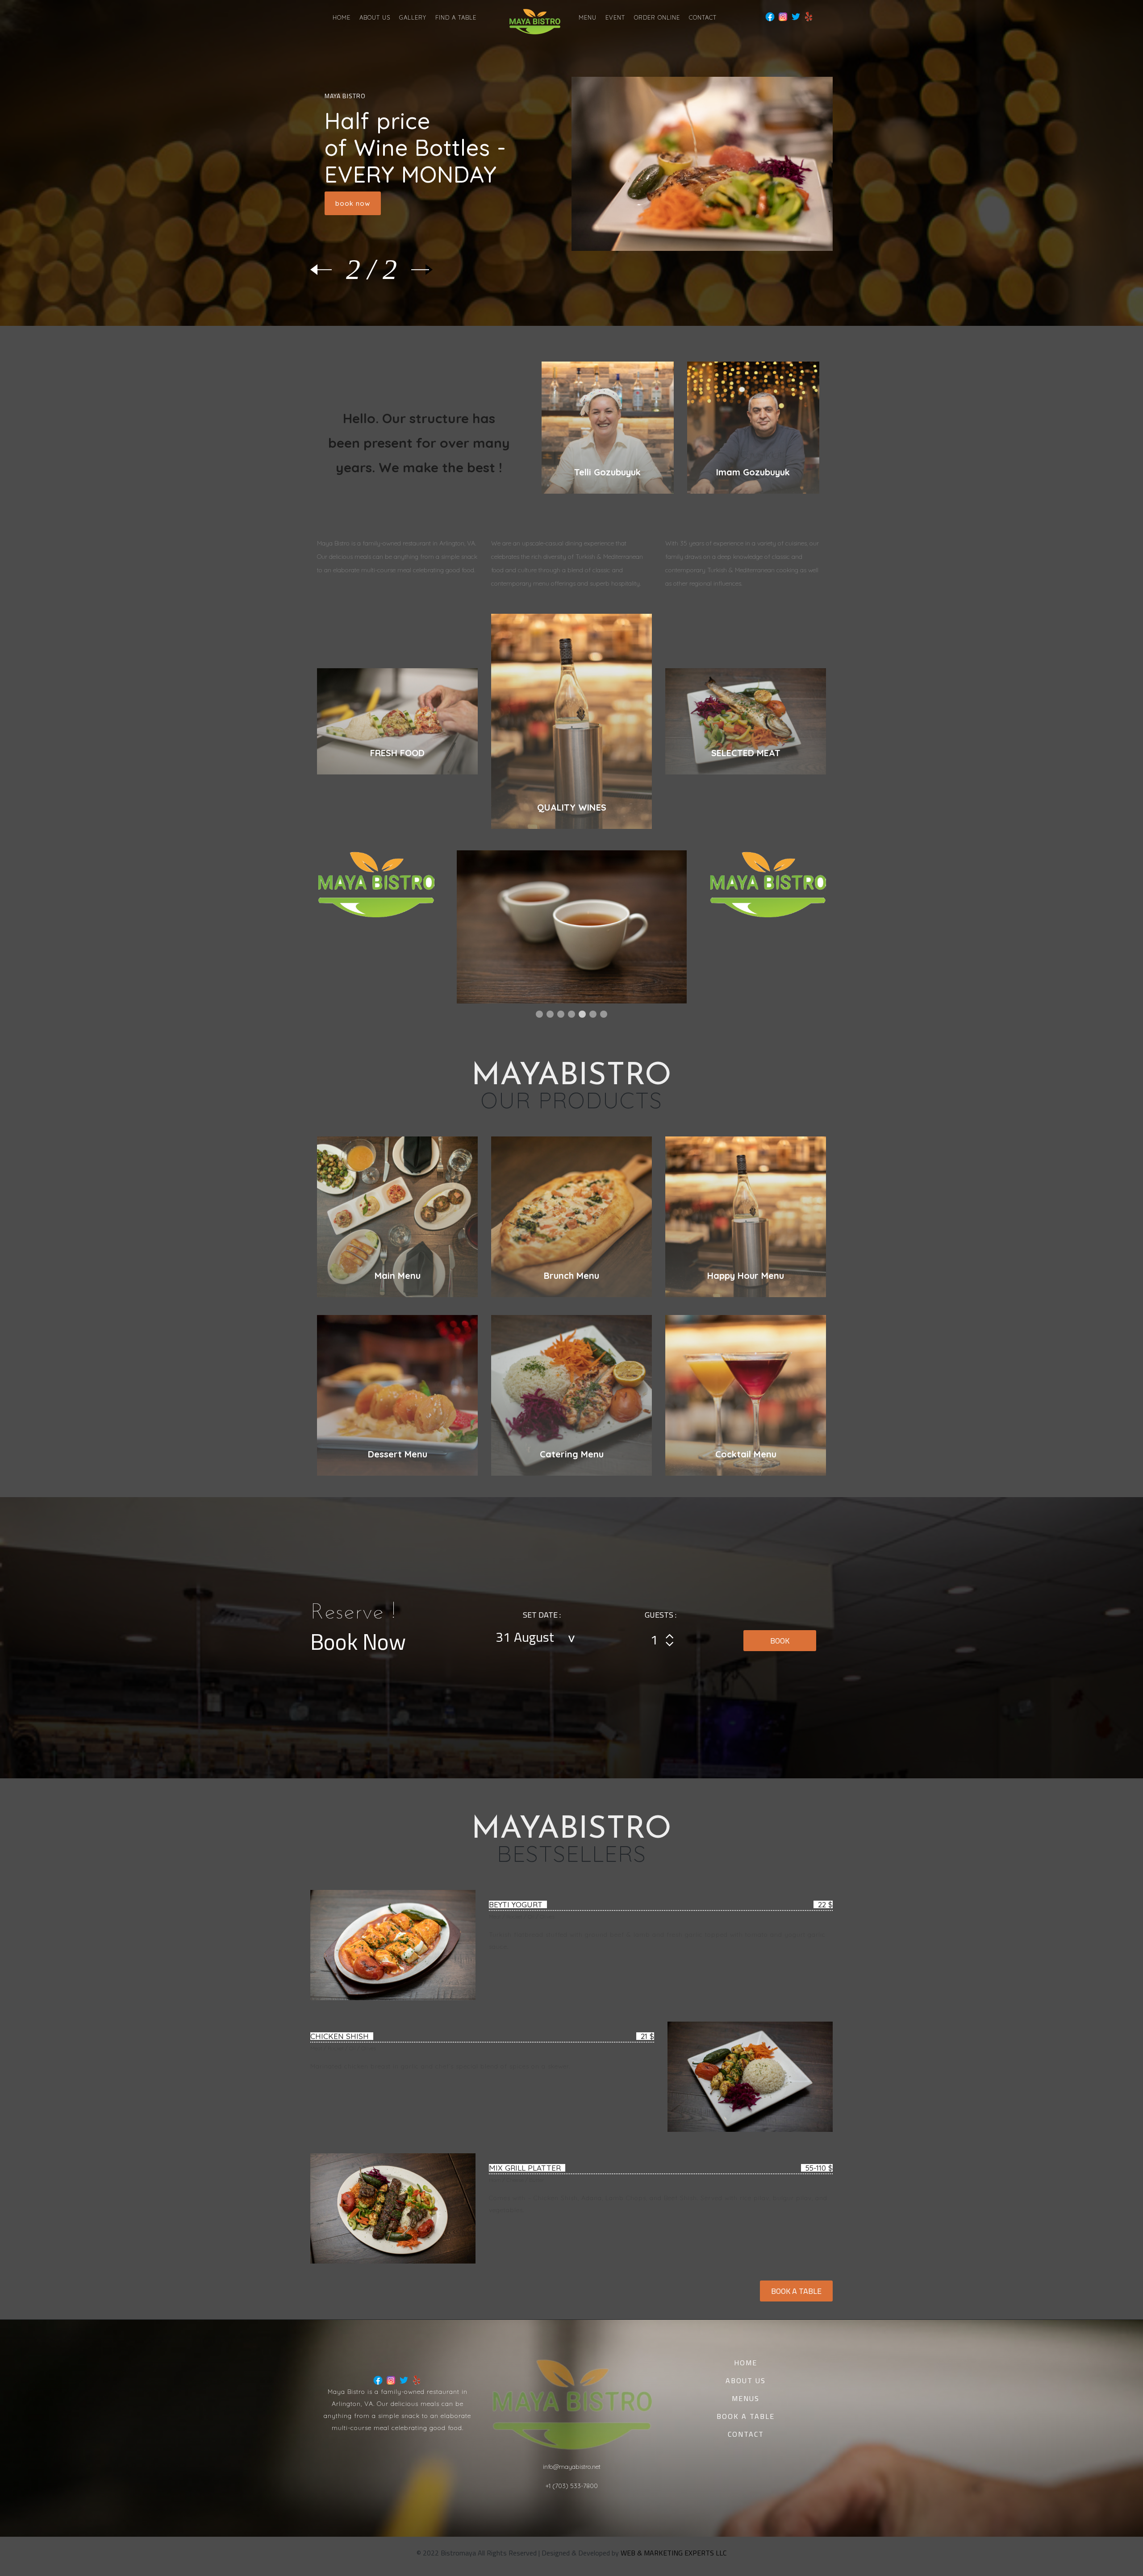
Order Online (657, 17)
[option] (590, 927)
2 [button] (550, 1014)
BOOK (780, 1641)
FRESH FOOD (397, 753)
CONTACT (703, 17)
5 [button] (582, 1014)
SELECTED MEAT (746, 753)
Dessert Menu (398, 1454)
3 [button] (561, 1014)
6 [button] (593, 1014)
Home (342, 17)
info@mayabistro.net (572, 2467)
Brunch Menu (571, 1276)
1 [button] (539, 1014)
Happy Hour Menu (746, 1276)
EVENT (615, 17)
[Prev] (328, 270)
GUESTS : (661, 1615)
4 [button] (571, 1014)
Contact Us (354, 153)
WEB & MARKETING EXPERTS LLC (674, 2553)
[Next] (415, 270)
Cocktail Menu (746, 1454)
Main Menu (398, 1276)
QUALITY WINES (572, 807)
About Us (375, 17)
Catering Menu (572, 1454)
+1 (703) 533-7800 (572, 2486)
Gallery (413, 17)
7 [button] (604, 1014)
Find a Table (456, 17)
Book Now (353, 203)
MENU (588, 17)
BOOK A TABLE (796, 2291)
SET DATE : (542, 1615)
